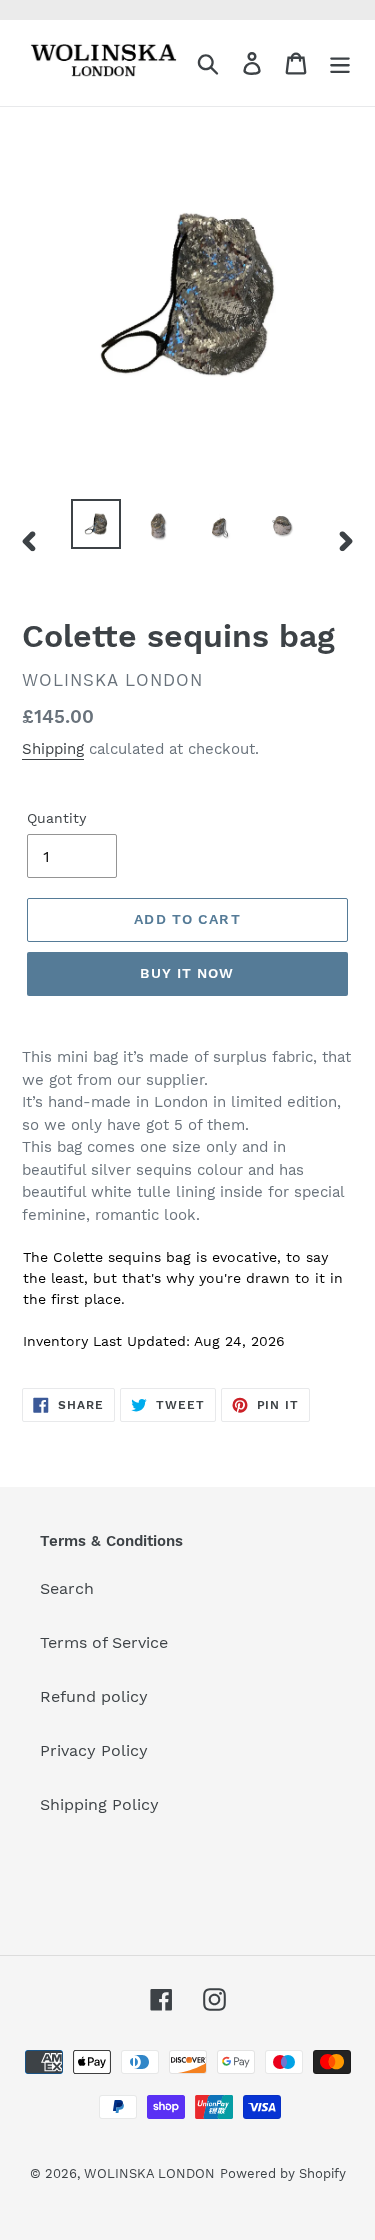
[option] (96, 524)
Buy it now (187, 973)
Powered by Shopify (283, 2173)
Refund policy (94, 1696)
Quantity (56, 818)
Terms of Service (104, 1642)
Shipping (53, 749)
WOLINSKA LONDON (149, 2173)
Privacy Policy (94, 1750)
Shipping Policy (99, 1804)
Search (67, 1588)
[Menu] (340, 63)
